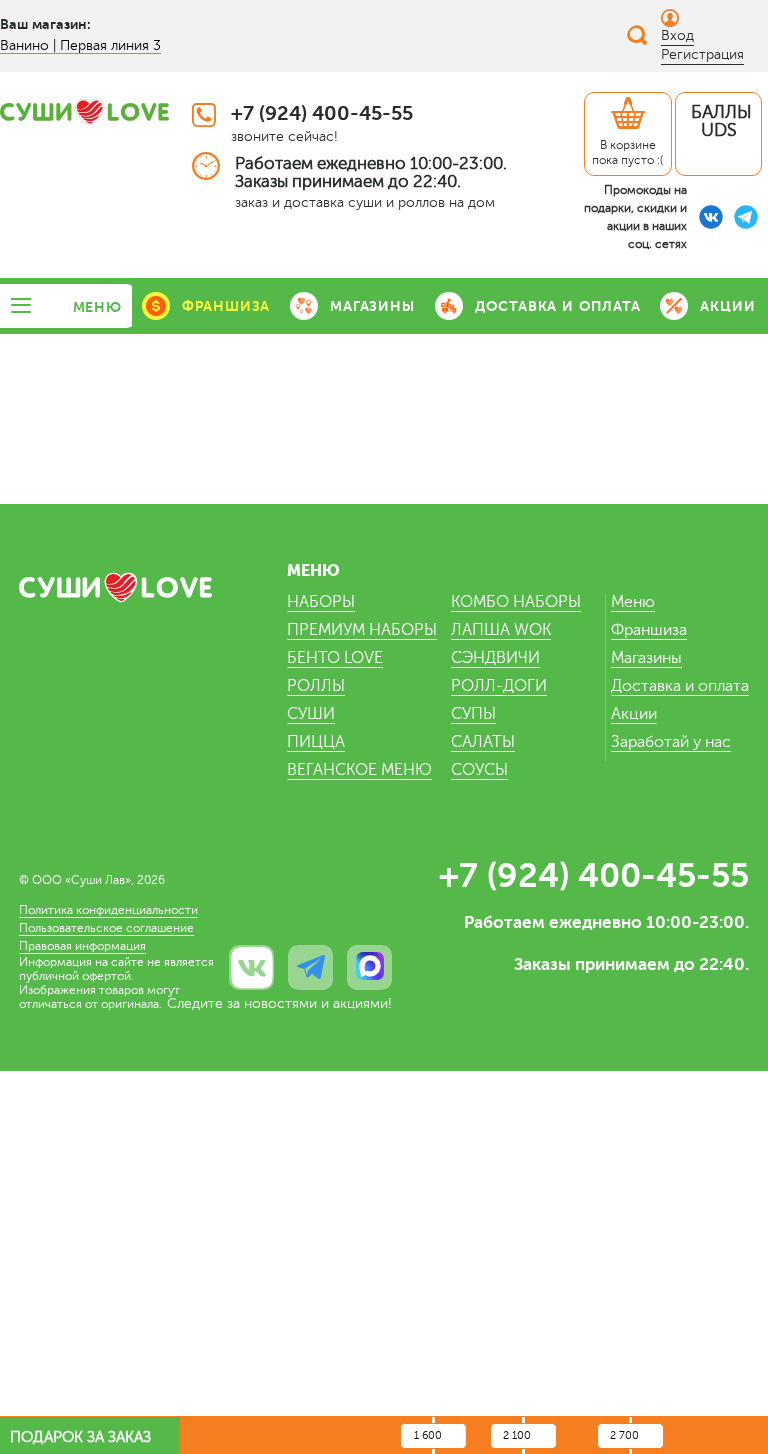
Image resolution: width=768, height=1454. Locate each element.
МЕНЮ (97, 307)
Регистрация (702, 54)
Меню (633, 602)
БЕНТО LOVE (335, 658)
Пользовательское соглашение (106, 928)
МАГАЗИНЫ (372, 306)
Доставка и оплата (680, 686)
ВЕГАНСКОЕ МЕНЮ (359, 770)
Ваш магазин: (45, 24)
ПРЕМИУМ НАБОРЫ (362, 630)
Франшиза (649, 630)
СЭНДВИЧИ (495, 658)
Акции (634, 714)
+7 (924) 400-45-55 (322, 113)
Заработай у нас (671, 742)
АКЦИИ (727, 306)
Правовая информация (82, 946)
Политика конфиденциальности (108, 910)
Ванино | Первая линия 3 (80, 45)
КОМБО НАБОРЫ (516, 602)
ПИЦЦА (316, 742)
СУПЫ (473, 714)
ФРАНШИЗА (226, 306)
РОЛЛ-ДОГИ (499, 686)
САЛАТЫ (483, 742)
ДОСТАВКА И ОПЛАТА (558, 306)
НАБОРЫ (321, 602)
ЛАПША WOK (501, 630)
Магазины (646, 658)
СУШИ (311, 714)
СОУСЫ (479, 770)
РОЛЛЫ (316, 686)
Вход (677, 35)
